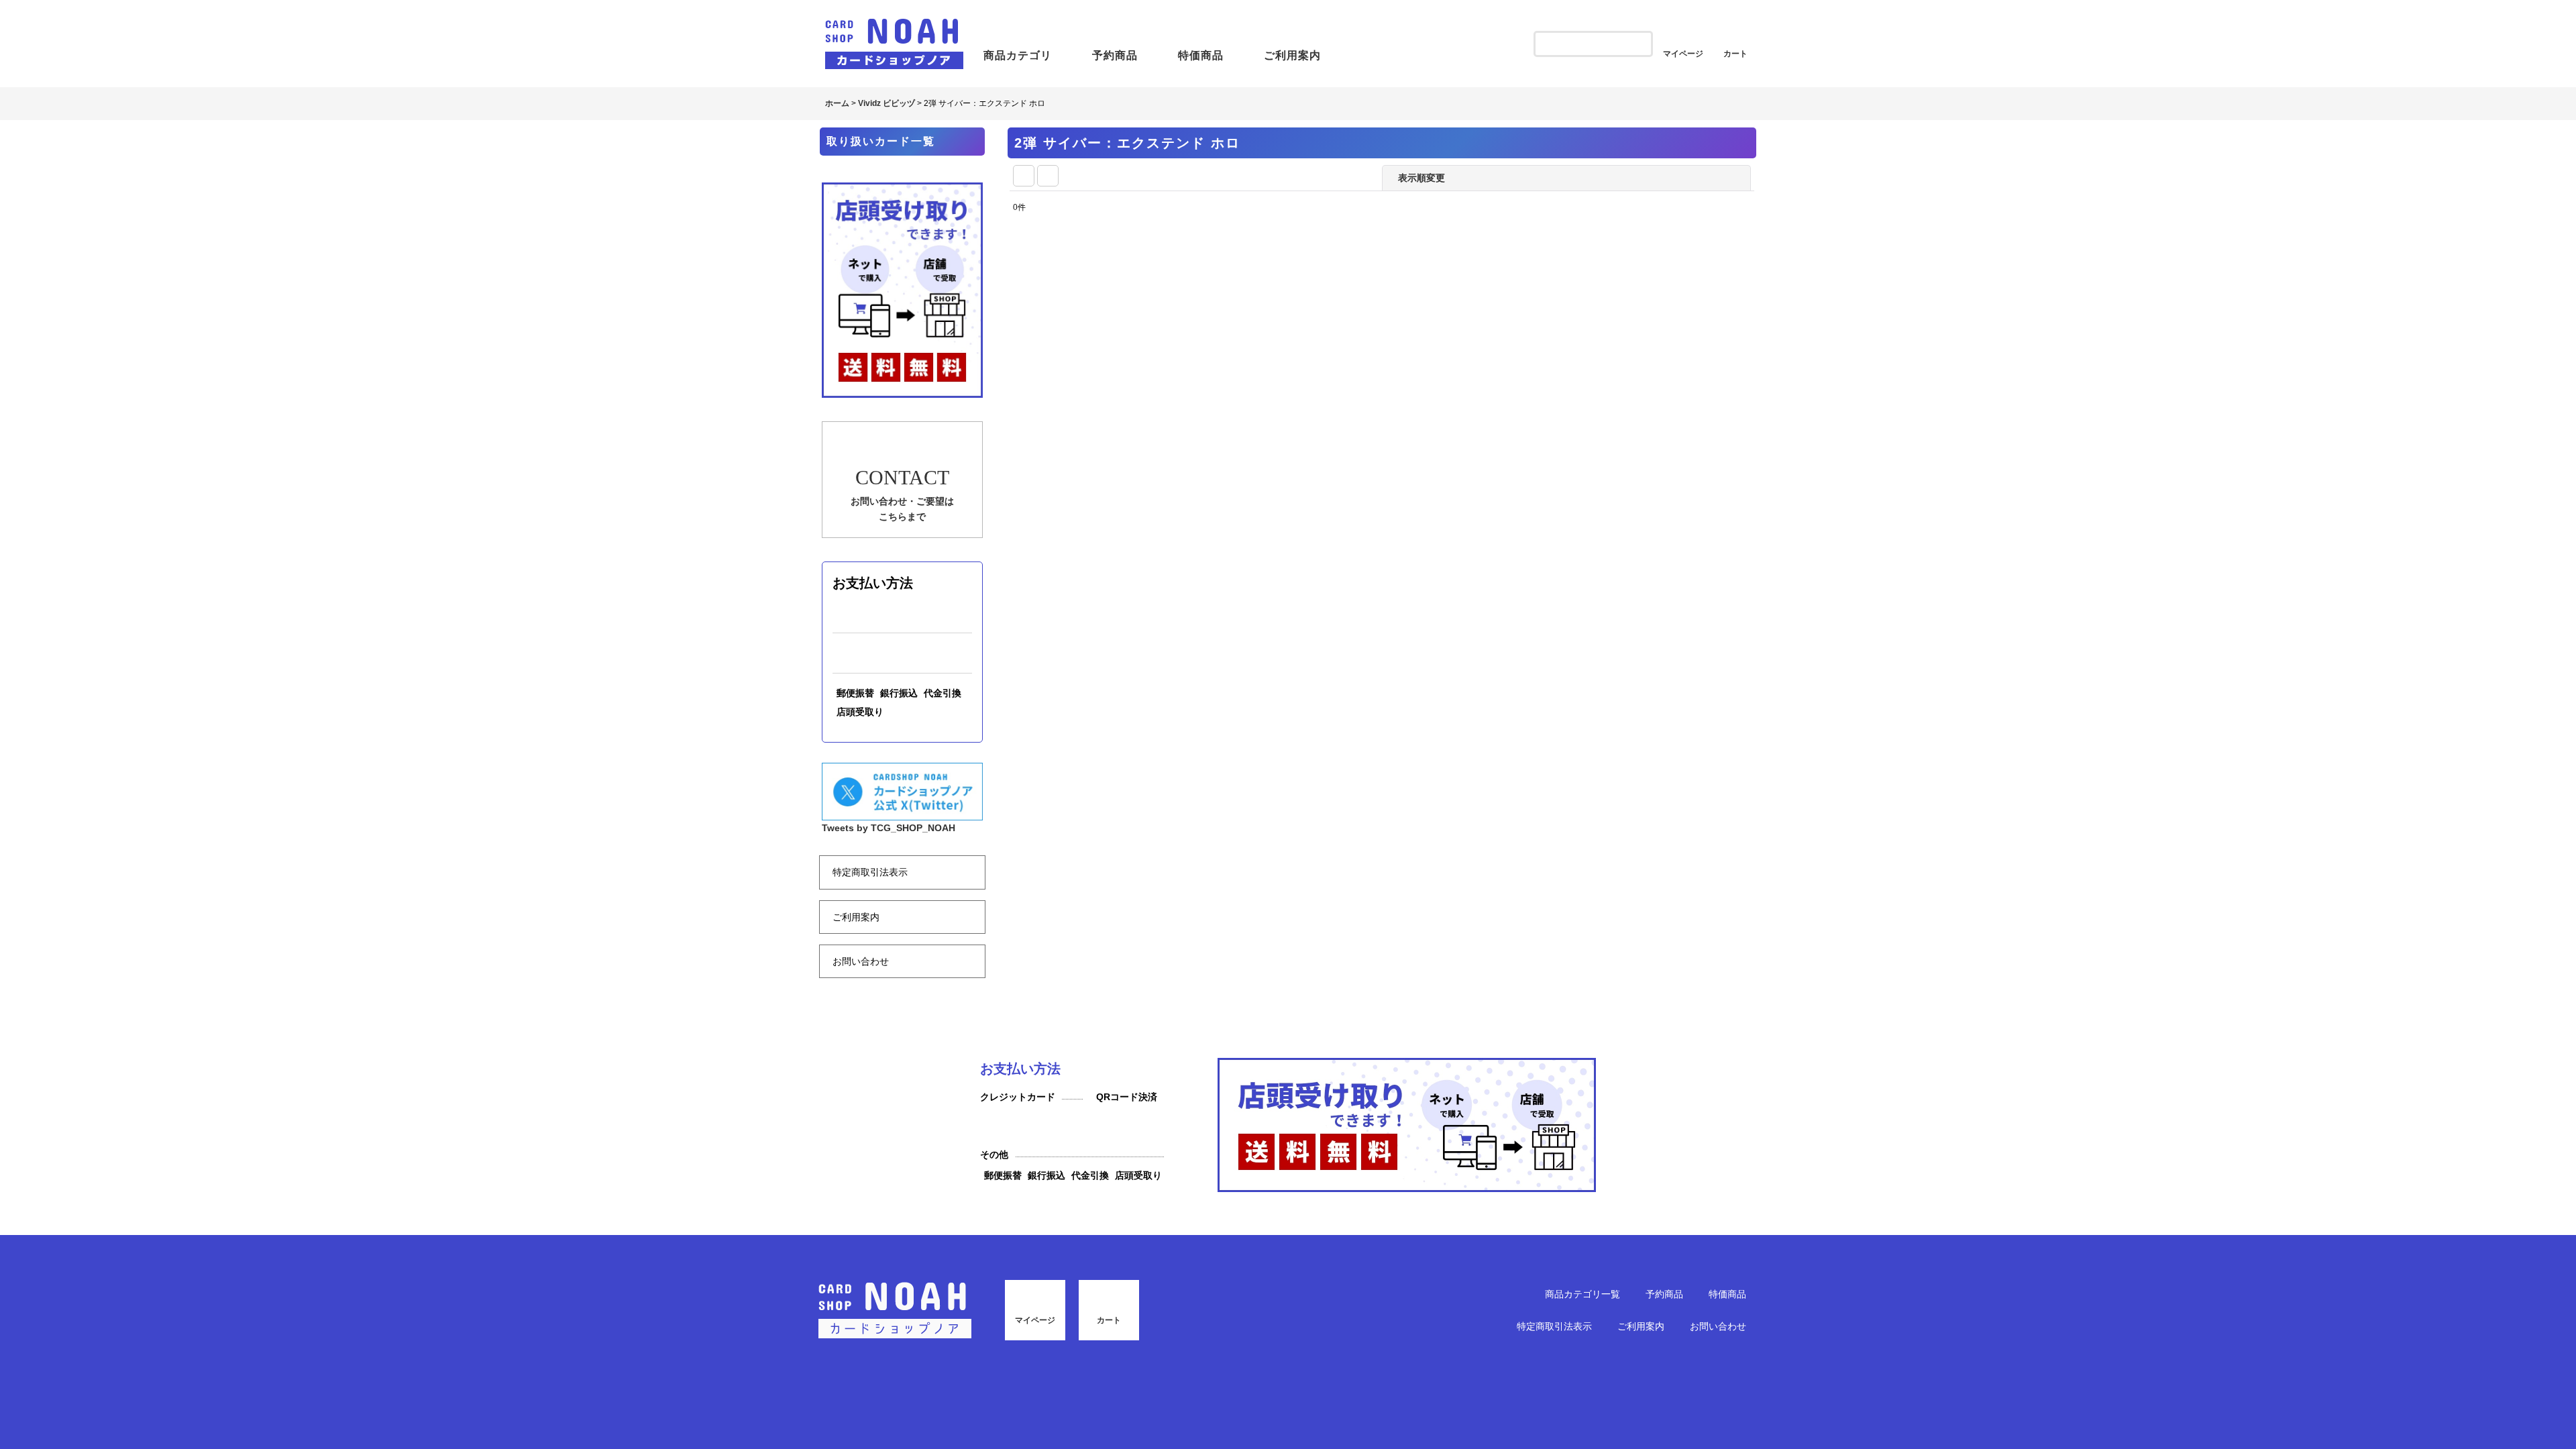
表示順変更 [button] (1423, 178)
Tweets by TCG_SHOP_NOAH (889, 967)
